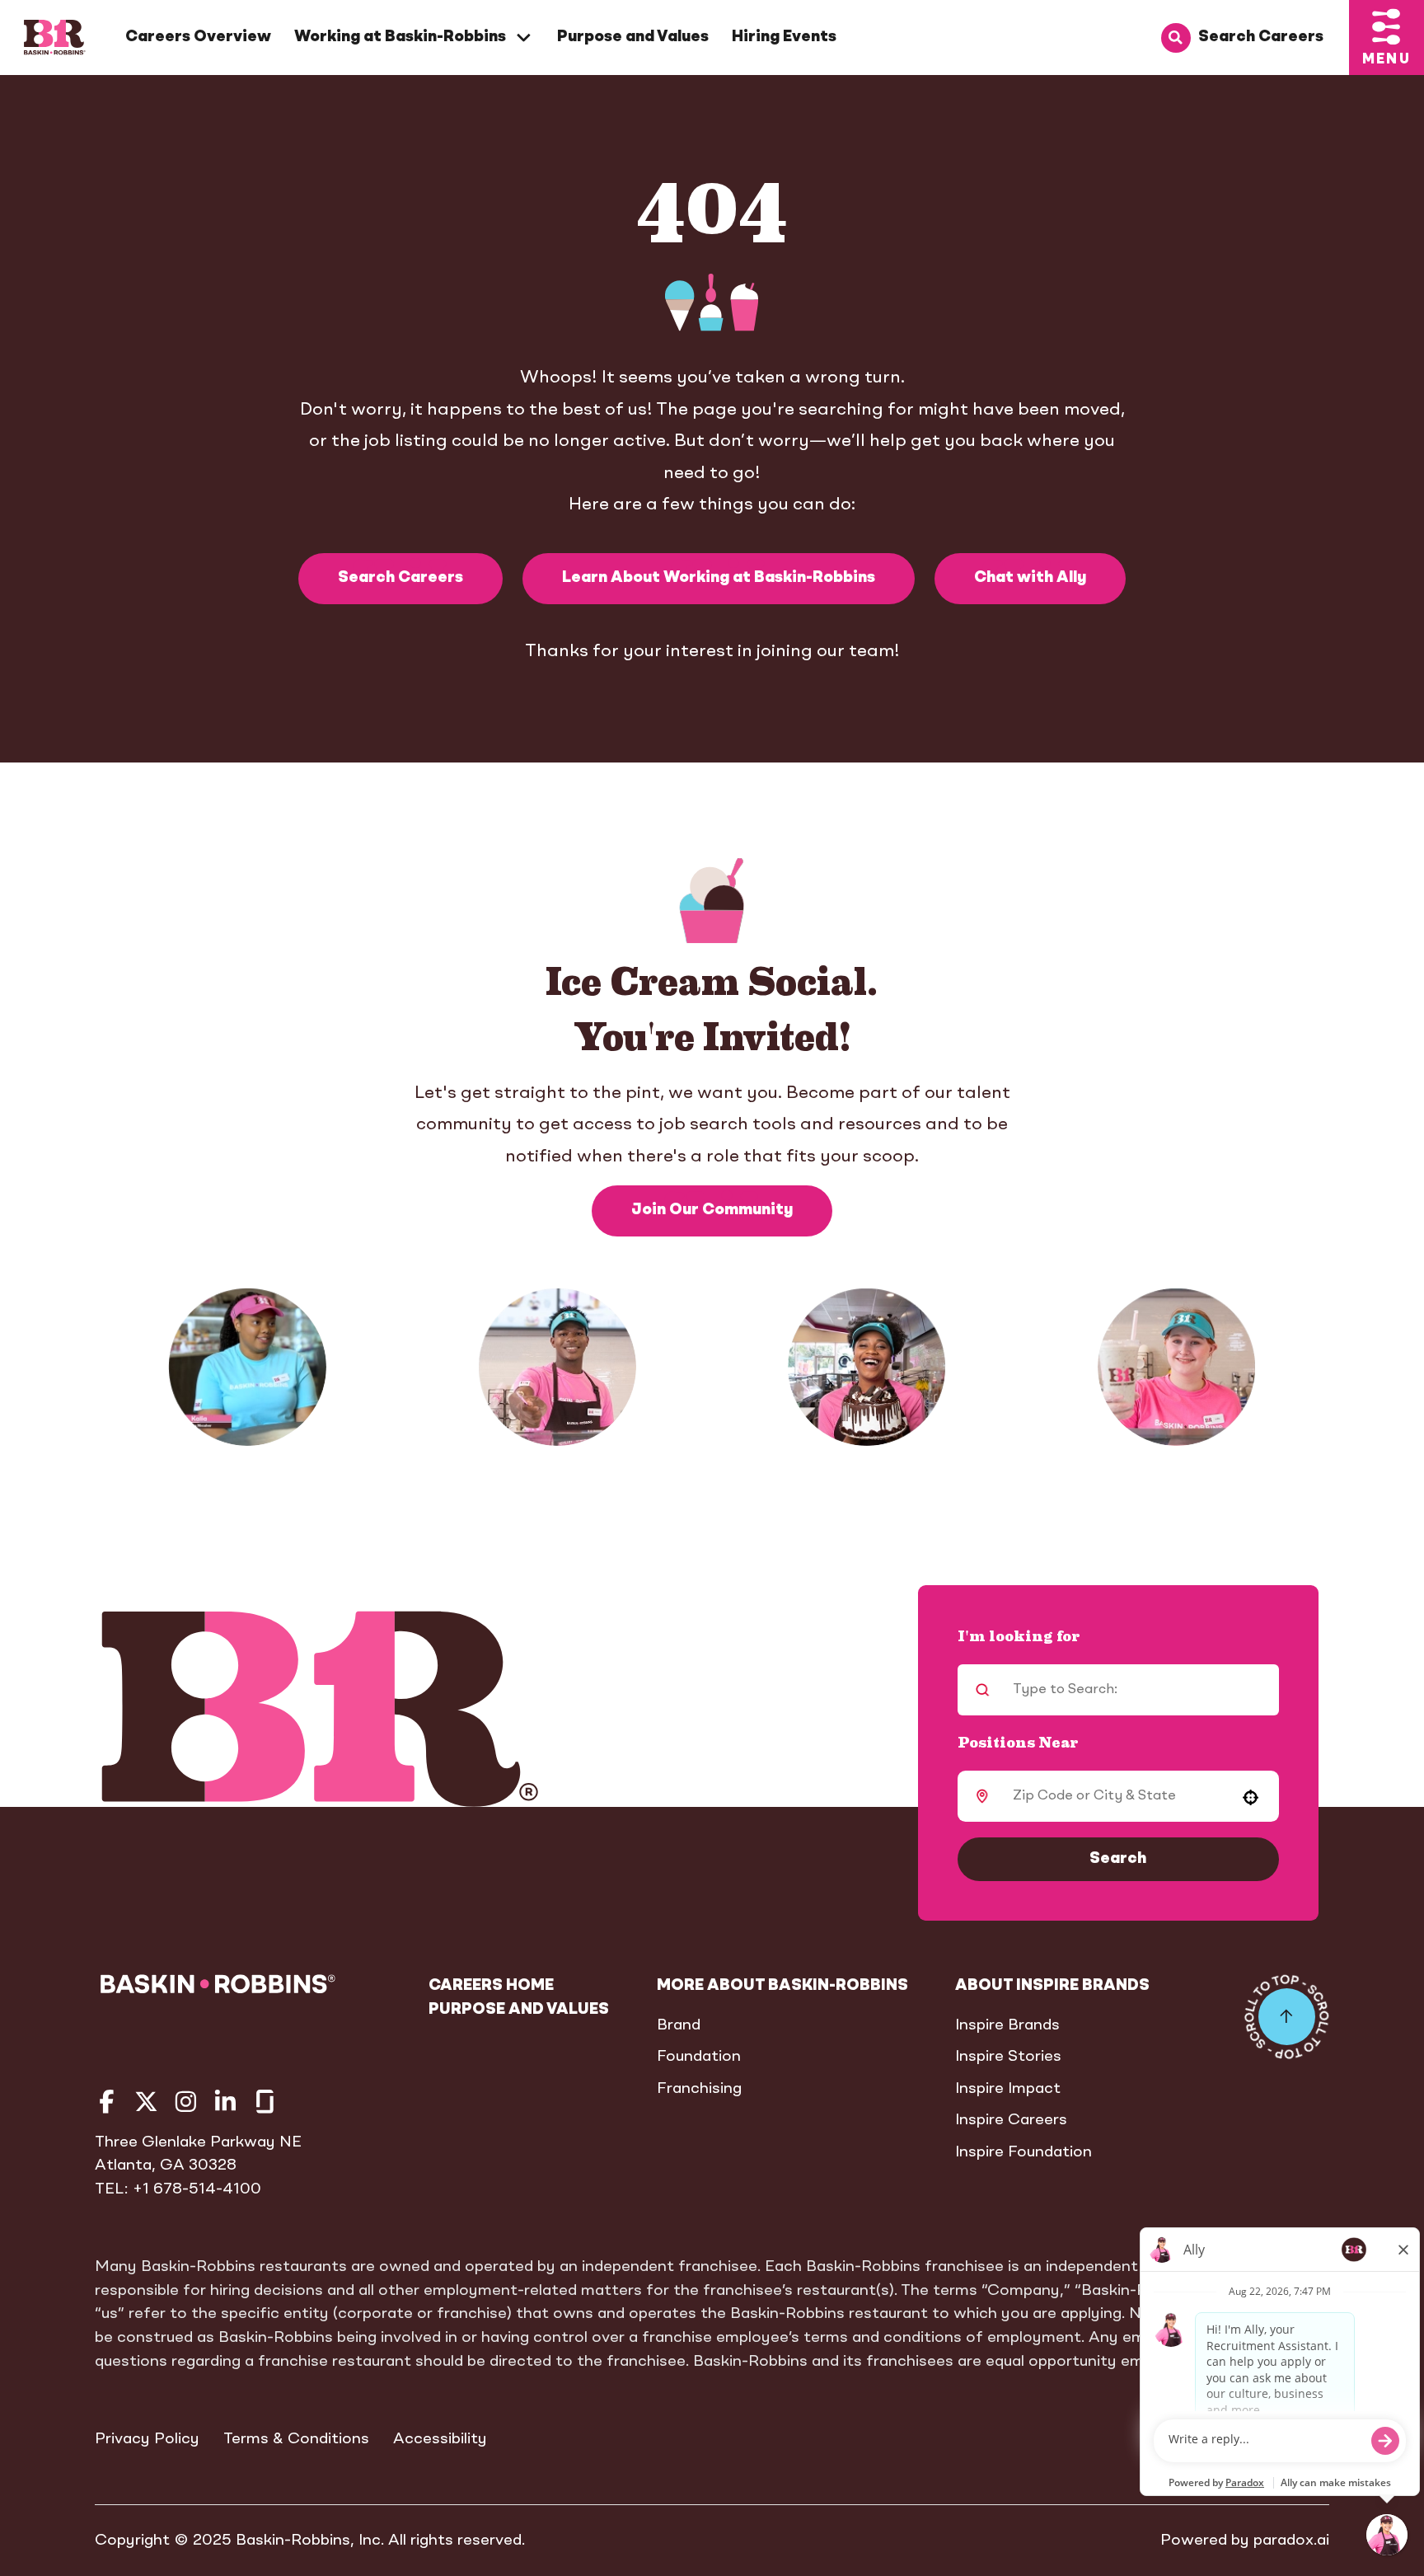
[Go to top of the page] (1287, 2017)
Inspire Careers (1011, 2120)
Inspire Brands (1007, 2025)
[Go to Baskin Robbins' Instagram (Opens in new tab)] (186, 2102)
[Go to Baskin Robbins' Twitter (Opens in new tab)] (146, 2102)
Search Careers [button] (400, 578)
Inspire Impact (1008, 2089)
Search (1118, 1859)
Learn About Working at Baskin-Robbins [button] (719, 578)
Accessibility (440, 2439)
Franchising (699, 2089)
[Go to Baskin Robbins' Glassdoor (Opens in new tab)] (265, 2102)
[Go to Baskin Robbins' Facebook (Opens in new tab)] (107, 2102)
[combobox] (1114, 1796)
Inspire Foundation (1023, 2152)
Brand (679, 2025)
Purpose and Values (633, 37)
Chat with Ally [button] (1030, 578)
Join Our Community (712, 1210)
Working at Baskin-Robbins (400, 37)
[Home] (55, 38)
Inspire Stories (1008, 2057)
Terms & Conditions (296, 2439)
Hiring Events (784, 37)
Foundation (699, 2057)
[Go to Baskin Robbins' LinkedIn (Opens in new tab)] (225, 2102)
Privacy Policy (147, 2439)
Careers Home (491, 1986)
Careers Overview (198, 37)
